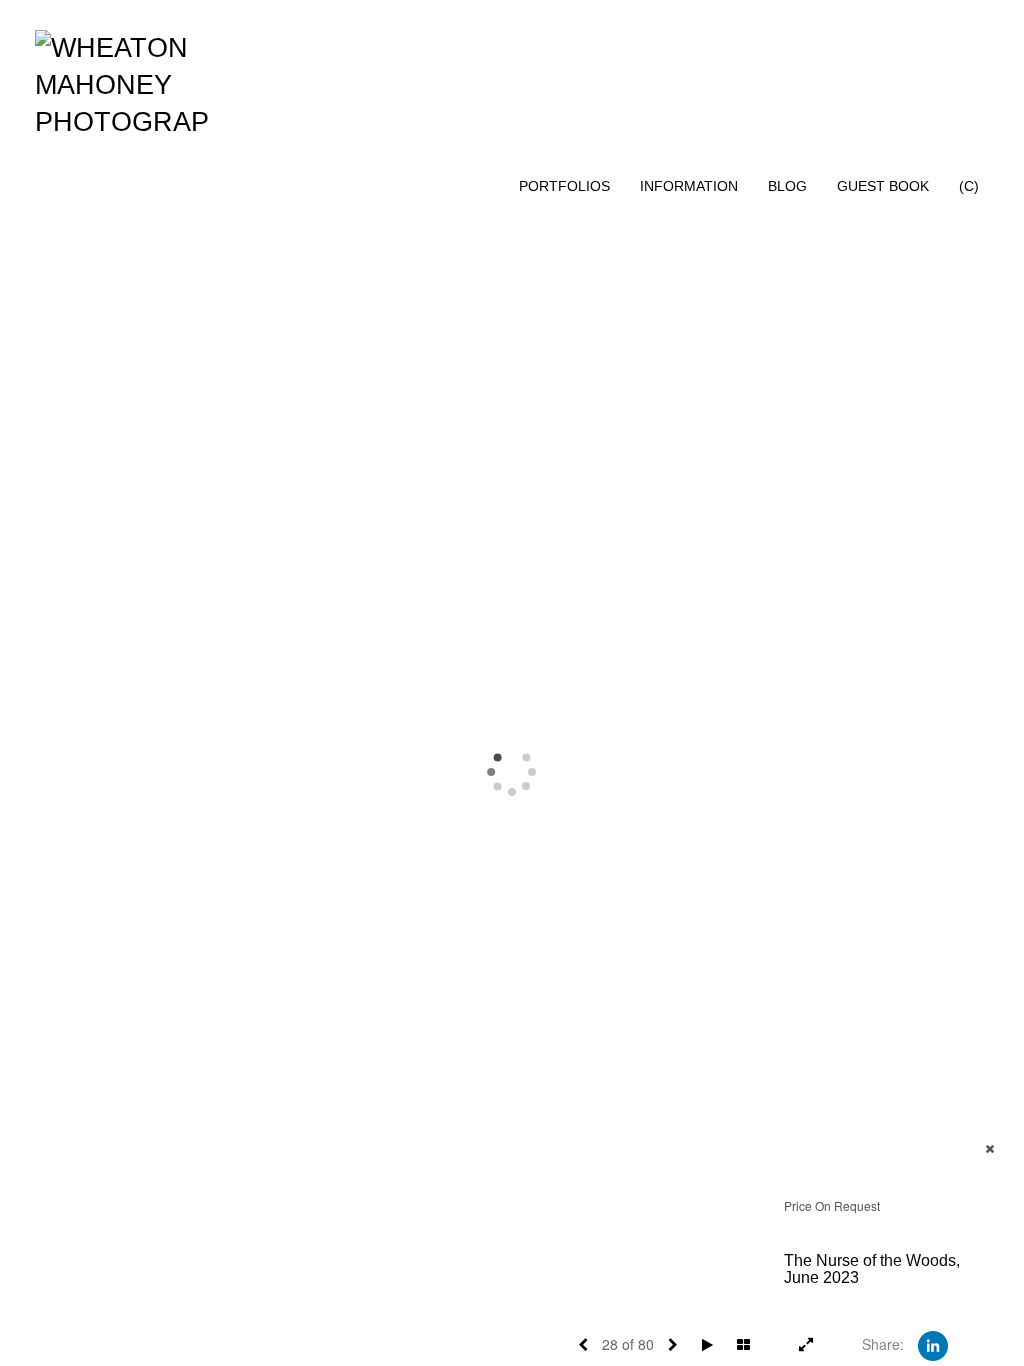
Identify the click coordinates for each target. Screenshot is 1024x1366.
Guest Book (883, 186)
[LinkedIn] (933, 1344)
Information (689, 186)
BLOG (787, 186)
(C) (969, 186)
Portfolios (564, 186)
